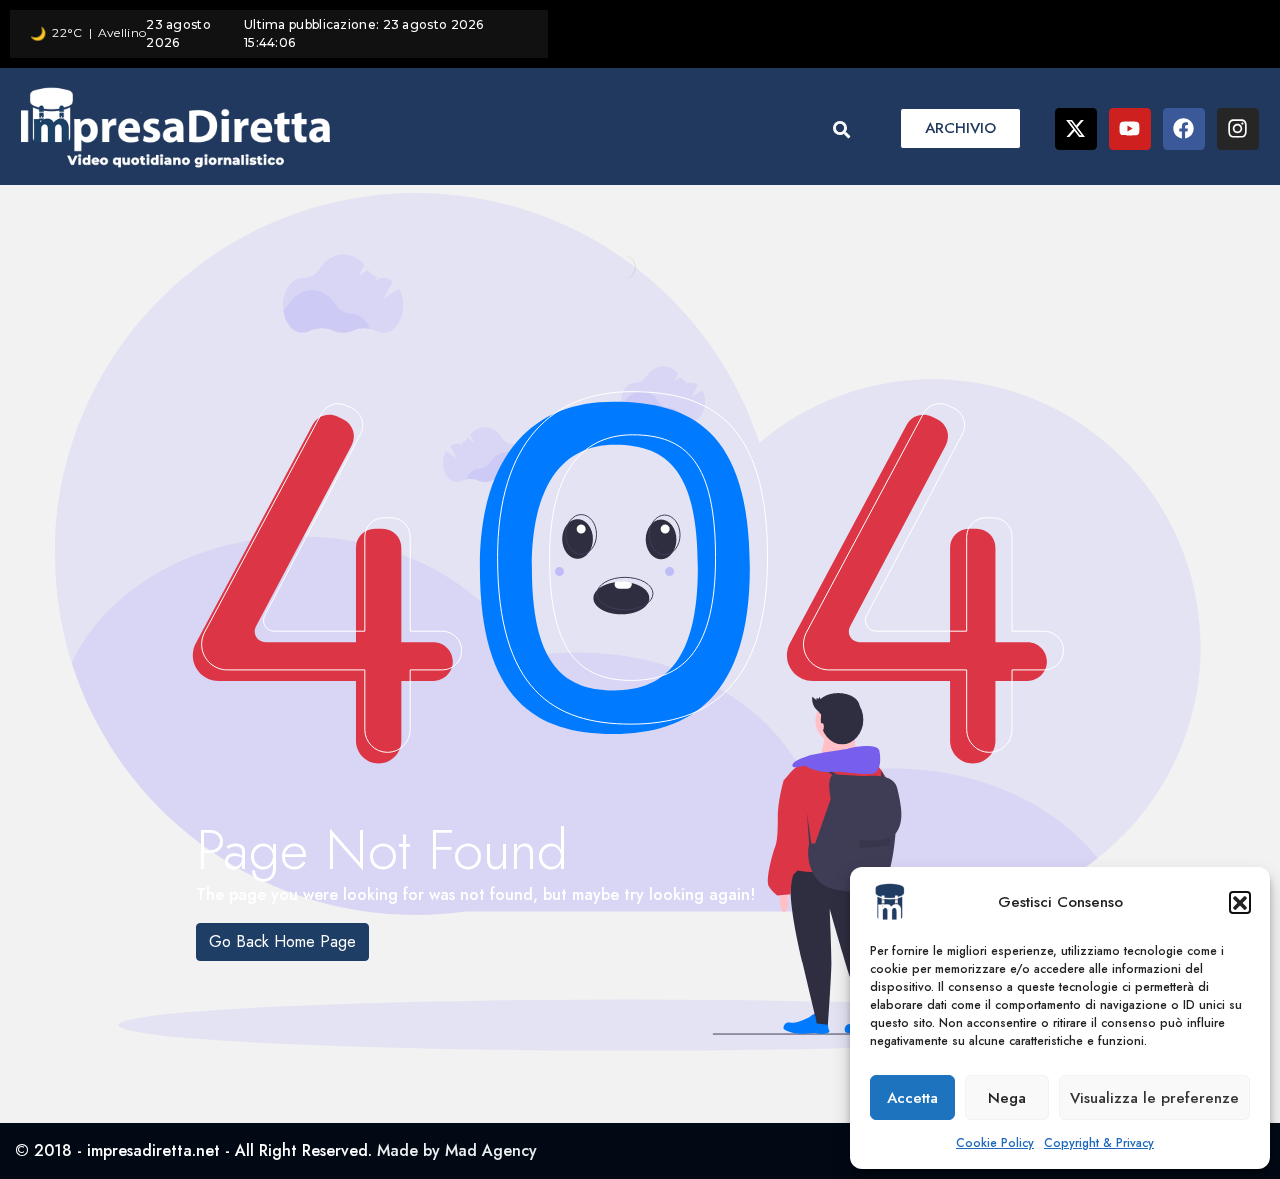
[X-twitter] (1076, 129)
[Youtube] (1130, 129)
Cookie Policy (995, 1143)
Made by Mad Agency (457, 1150)
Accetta (912, 1098)
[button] (1240, 902)
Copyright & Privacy (1099, 1143)
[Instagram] (1238, 129)
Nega (1007, 1098)
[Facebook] (1184, 129)
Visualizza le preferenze (1154, 1098)
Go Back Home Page (282, 941)
